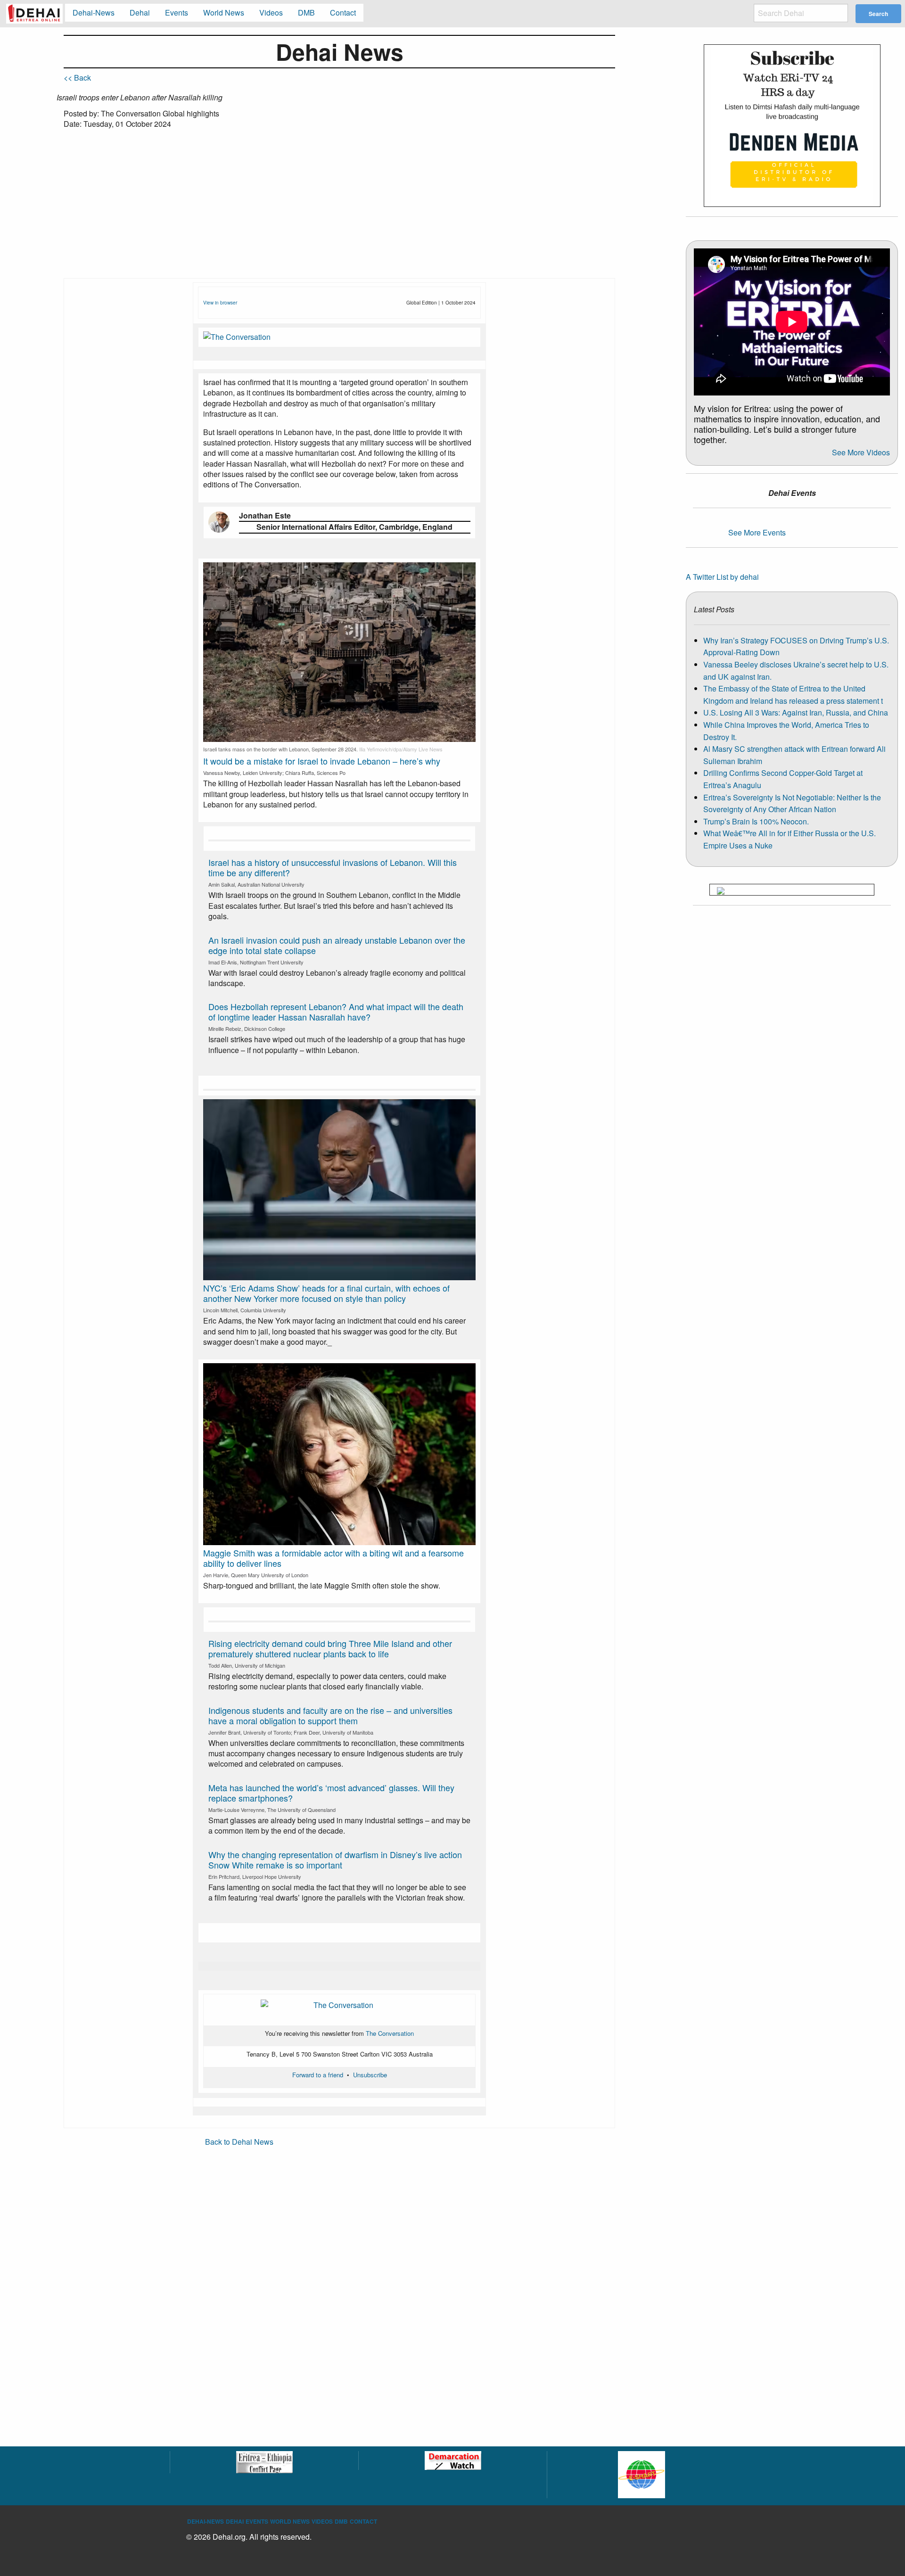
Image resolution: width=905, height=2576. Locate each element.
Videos (322, 2521)
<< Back (77, 78)
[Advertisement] (339, 207)
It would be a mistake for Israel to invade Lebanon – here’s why (322, 761)
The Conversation (390, 2033)
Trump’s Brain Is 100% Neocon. (756, 821)
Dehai (235, 2521)
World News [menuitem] (224, 12)
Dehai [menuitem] (140, 12)
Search (878, 14)
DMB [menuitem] (306, 12)
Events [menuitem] (177, 12)
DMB (341, 2521)
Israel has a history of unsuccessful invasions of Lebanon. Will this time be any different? (333, 867)
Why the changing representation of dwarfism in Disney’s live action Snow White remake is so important (335, 1860)
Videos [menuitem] (271, 12)
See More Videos (861, 452)
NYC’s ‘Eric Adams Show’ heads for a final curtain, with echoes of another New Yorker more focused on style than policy (326, 1293)
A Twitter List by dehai (722, 577)
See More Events (757, 532)
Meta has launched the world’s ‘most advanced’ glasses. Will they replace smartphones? (331, 1793)
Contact (363, 2521)
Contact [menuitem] (343, 12)
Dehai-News (206, 2521)
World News (290, 2521)
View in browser (220, 303)
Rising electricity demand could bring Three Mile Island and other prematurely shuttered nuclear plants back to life (330, 1648)
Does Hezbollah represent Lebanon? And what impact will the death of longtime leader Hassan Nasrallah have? (336, 1012)
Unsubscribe (370, 2075)
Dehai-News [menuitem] (94, 12)
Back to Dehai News (239, 2142)
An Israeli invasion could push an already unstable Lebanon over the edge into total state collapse (337, 945)
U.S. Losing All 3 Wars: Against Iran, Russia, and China (796, 712)
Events (257, 2521)
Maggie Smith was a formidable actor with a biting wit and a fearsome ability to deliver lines (333, 1558)
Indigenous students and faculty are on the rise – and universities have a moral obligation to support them (330, 1715)
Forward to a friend (318, 2075)
